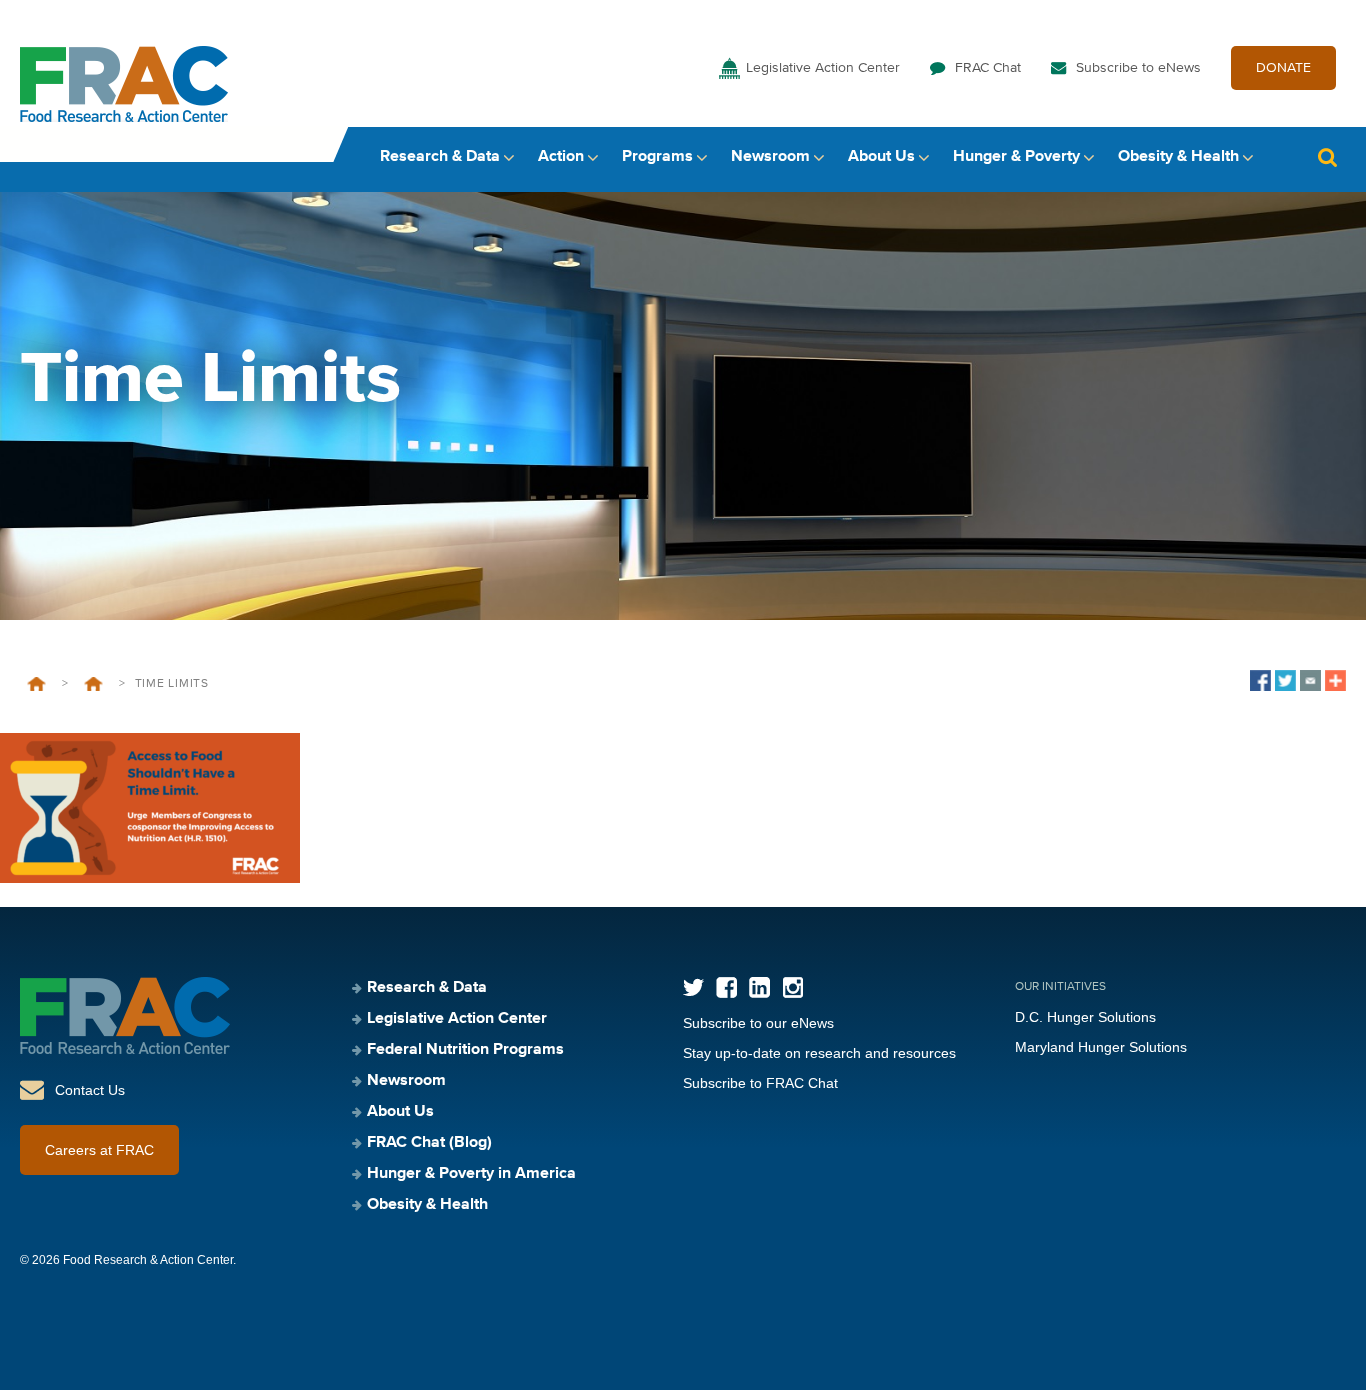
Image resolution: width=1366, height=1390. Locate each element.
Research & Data (440, 157)
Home (36, 684)
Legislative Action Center (823, 68)
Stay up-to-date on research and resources (819, 1053)
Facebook (726, 987)
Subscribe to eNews (1138, 68)
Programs (657, 157)
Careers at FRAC (99, 1150)
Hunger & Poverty (1016, 157)
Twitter (693, 987)
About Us (881, 157)
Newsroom (770, 157)
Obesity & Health (1178, 157)
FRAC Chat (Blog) (429, 1143)
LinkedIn (759, 987)
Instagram (792, 987)
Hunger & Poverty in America (471, 1174)
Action (561, 157)
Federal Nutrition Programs (465, 1050)
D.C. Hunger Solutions (1085, 1017)
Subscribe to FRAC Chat (760, 1083)
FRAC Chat (988, 68)
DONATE (1283, 68)
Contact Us (90, 1090)
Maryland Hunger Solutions (1101, 1047)
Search (1327, 157)
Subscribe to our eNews (758, 1023)
